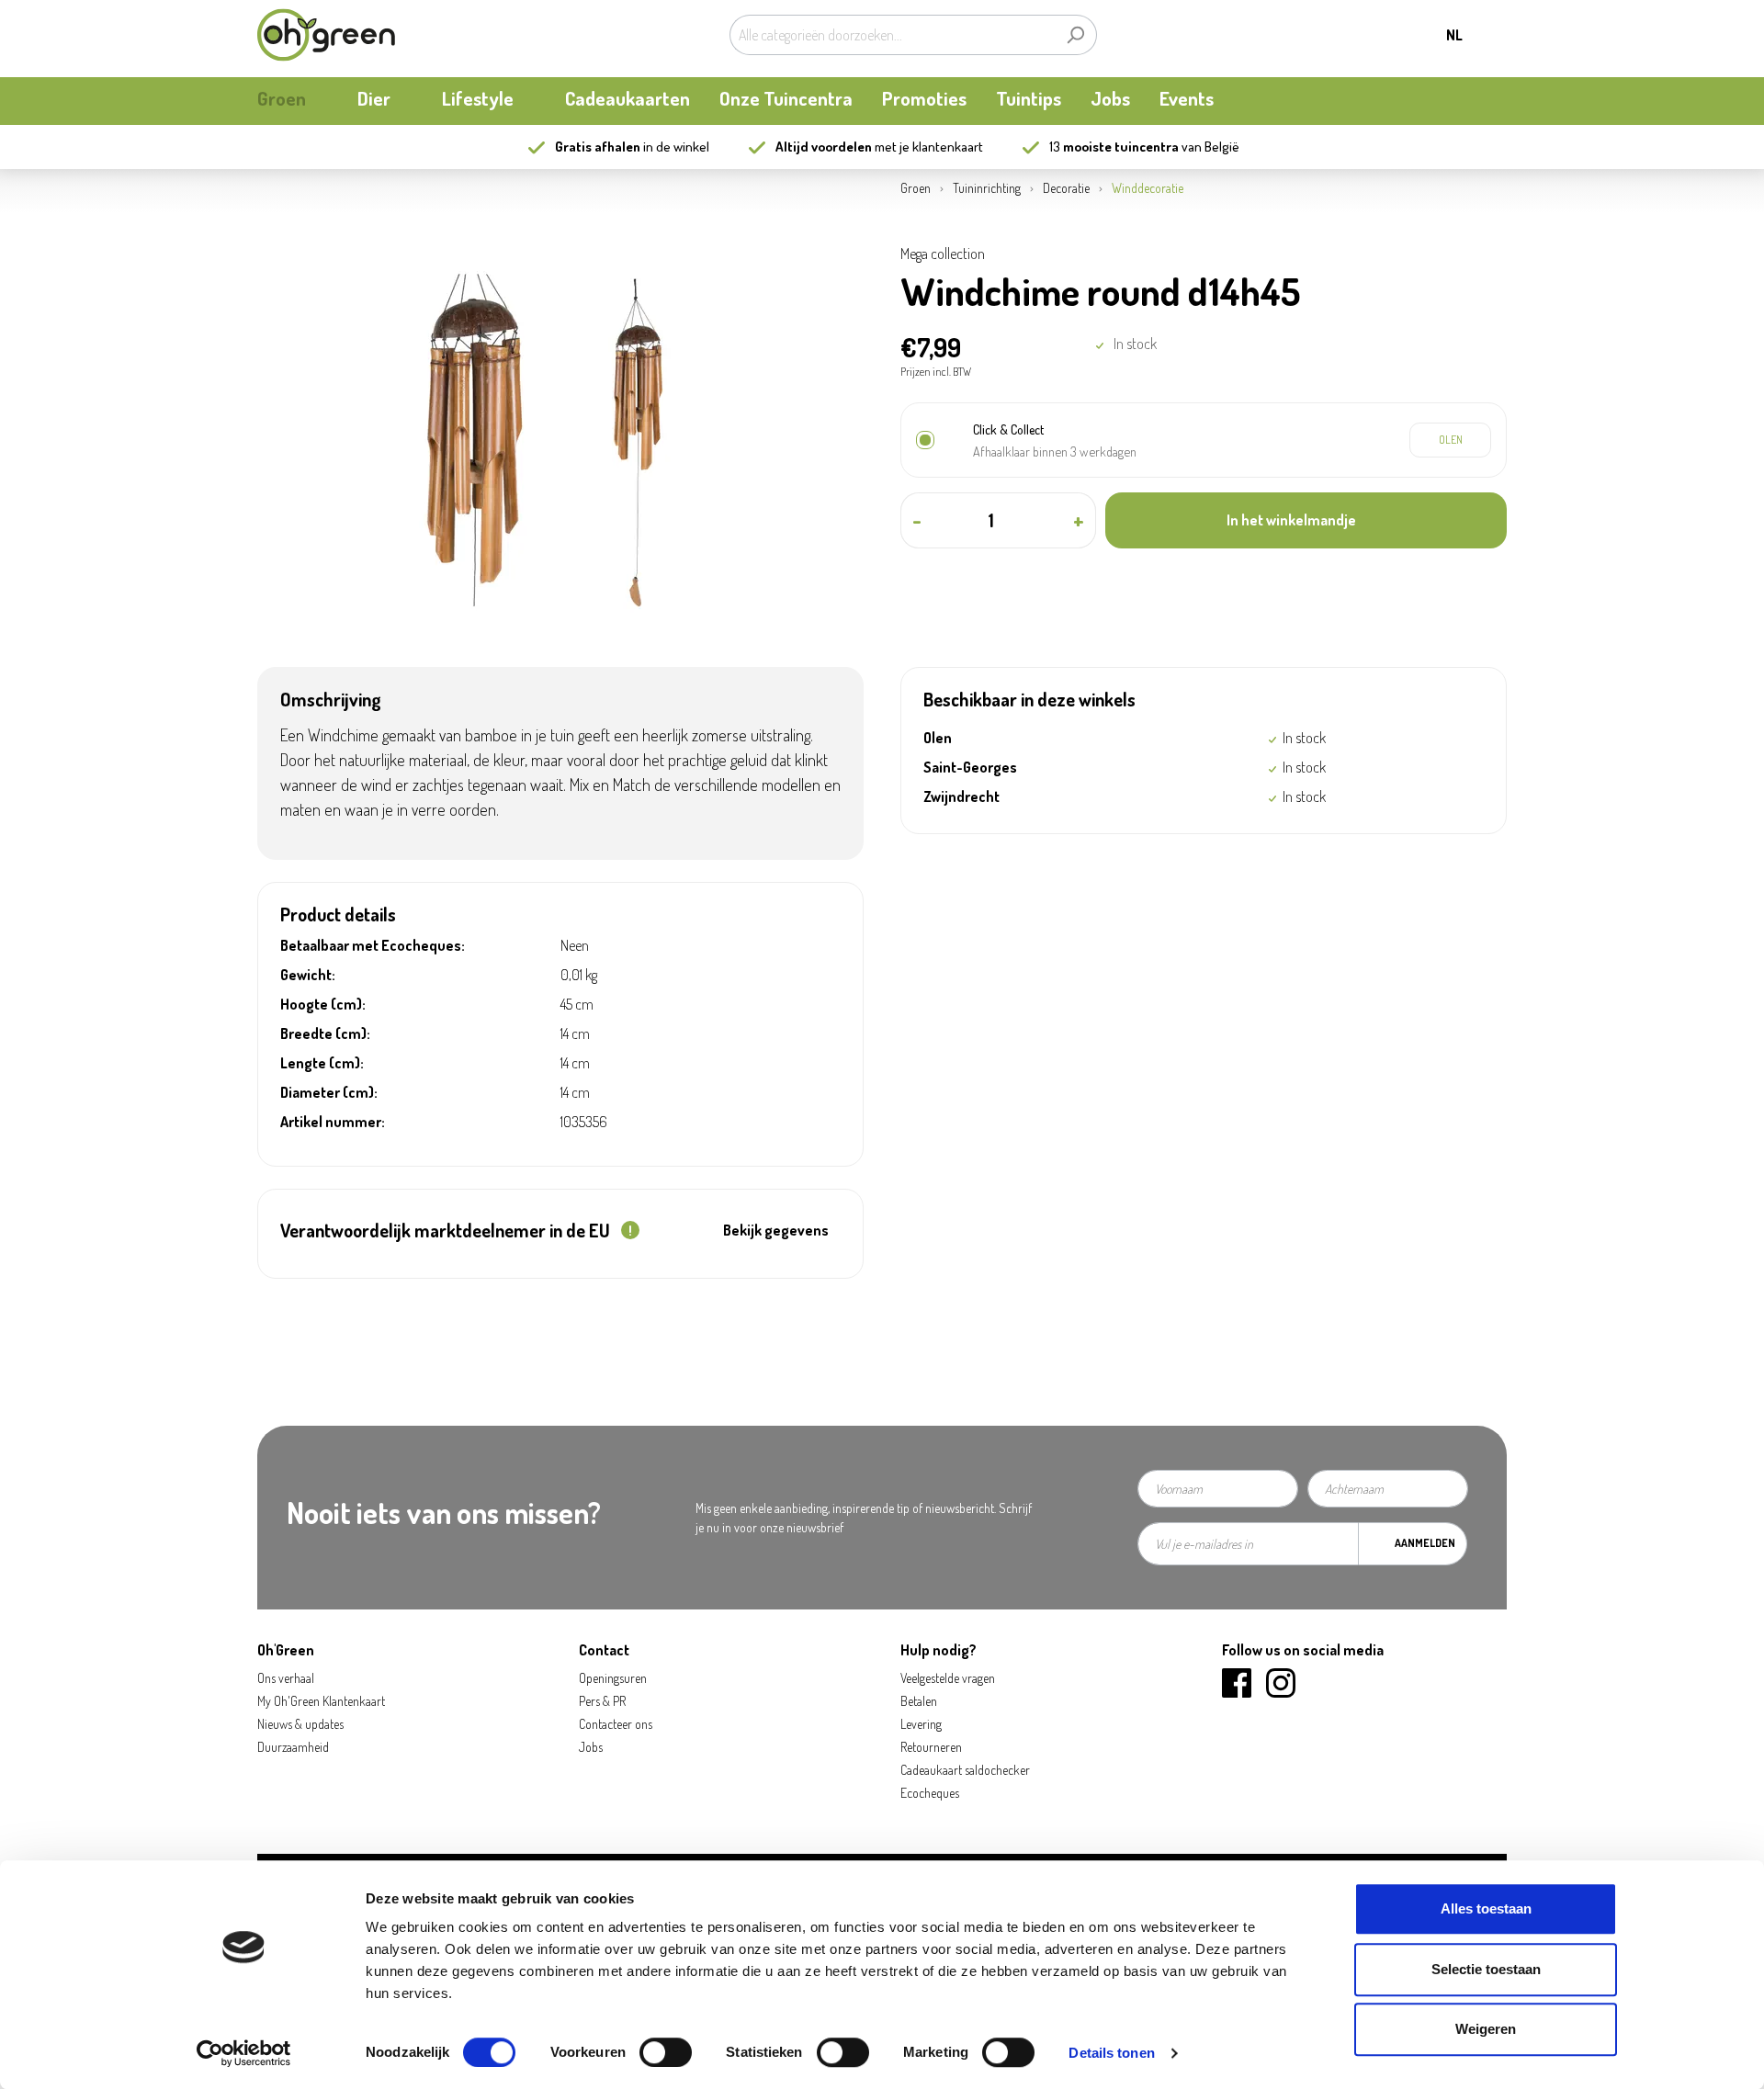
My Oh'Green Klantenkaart (321, 1701)
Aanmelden (1425, 1543)
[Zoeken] (1075, 35)
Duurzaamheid (293, 1747)
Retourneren (931, 1747)
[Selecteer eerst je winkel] (1450, 440)
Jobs (591, 1747)
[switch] (666, 2052)
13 (1114, 147)
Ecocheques (930, 1793)
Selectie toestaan (1486, 1969)
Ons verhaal (286, 1678)
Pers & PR (602, 1701)
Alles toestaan (1486, 1908)
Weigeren (1486, 2029)
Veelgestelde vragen (948, 1678)
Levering (921, 1724)
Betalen (919, 1701)
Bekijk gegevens (776, 1230)
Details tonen (1111, 2053)
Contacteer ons (616, 1724)
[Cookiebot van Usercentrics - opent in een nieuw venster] (244, 2053)
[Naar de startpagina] (326, 35)
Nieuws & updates (300, 1724)
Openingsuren (613, 1678)
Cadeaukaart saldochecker (965, 1770)
